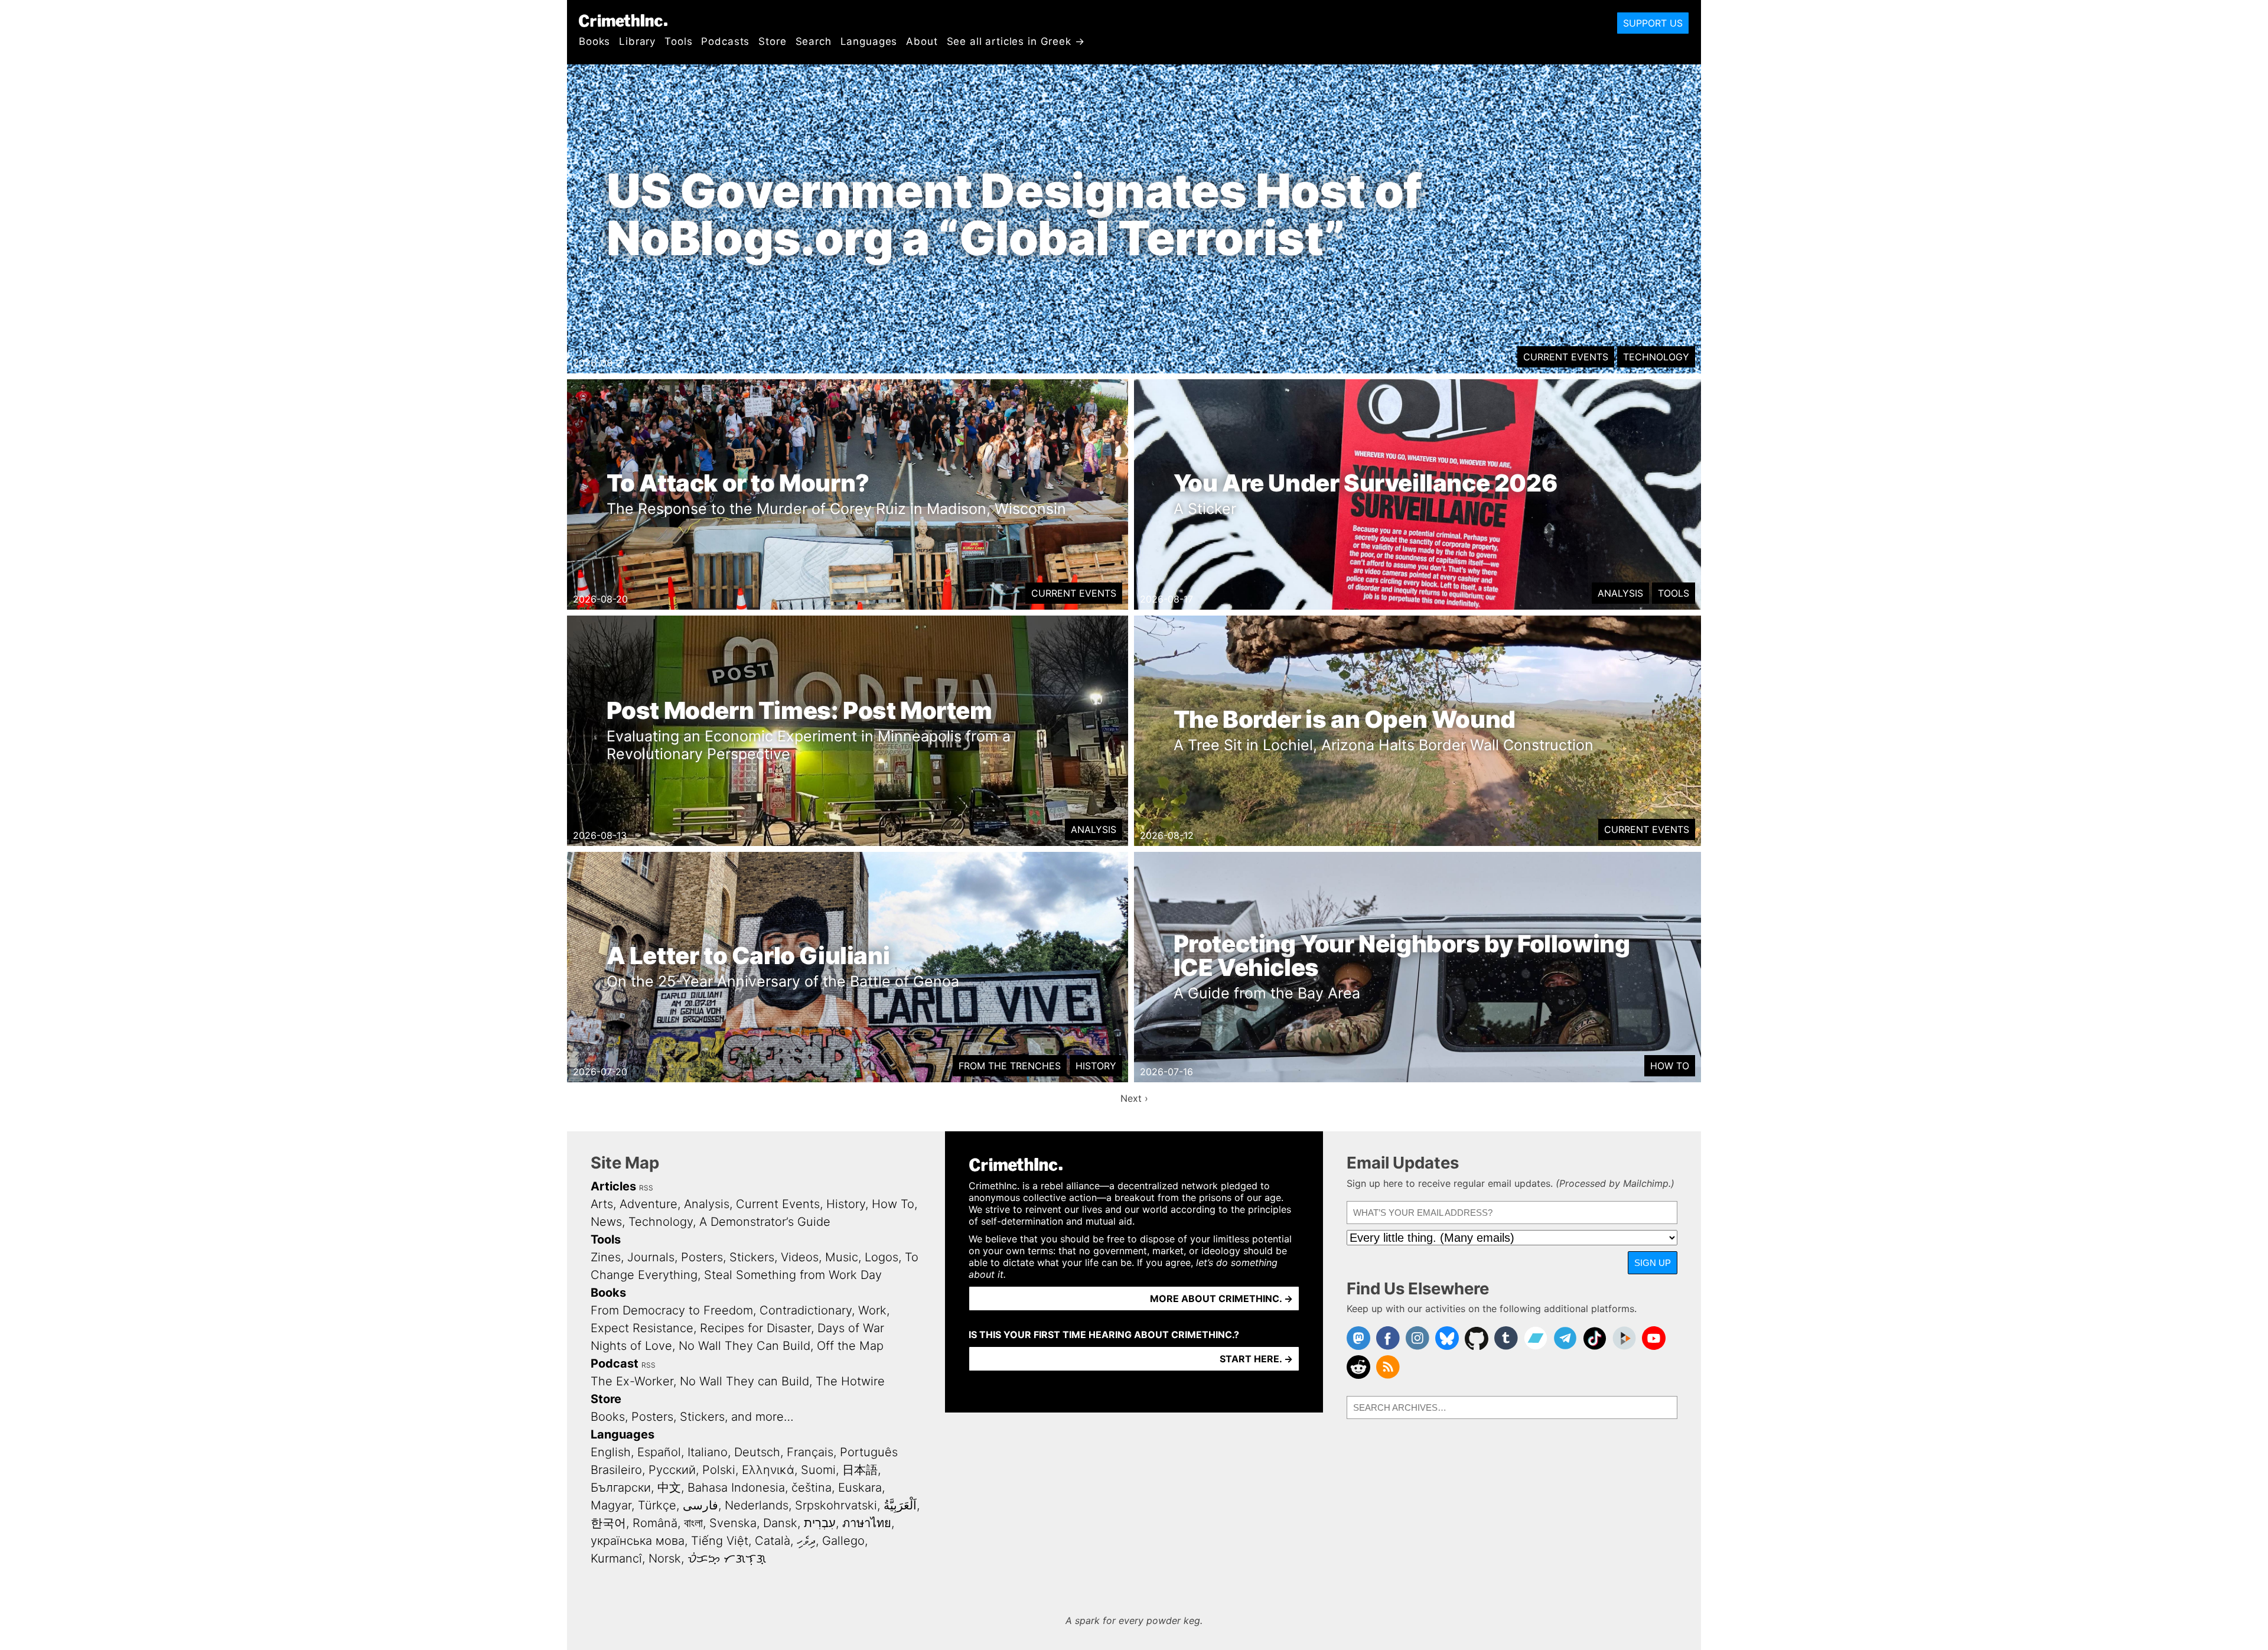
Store (772, 41)
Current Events (1566, 357)
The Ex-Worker (632, 1381)
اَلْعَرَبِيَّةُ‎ (900, 1505)
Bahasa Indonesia (736, 1488)
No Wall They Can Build (744, 1346)
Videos (800, 1257)
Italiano (708, 1452)
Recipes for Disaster (755, 1328)
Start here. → (1256, 1359)
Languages (869, 41)
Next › (1134, 1098)
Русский (672, 1470)
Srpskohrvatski (836, 1505)
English (611, 1452)
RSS (646, 1188)
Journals (651, 1257)
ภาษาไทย (867, 1523)
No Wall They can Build (744, 1381)
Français (810, 1452)
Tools (678, 41)
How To (1670, 1066)
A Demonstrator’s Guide (765, 1222)
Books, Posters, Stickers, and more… (692, 1417)
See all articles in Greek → (1016, 41)
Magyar (611, 1505)
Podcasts (725, 41)
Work (872, 1310)
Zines (606, 1257)
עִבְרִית (820, 1523)
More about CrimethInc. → (1221, 1298)
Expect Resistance (642, 1328)
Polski (719, 1470)
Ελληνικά (768, 1470)
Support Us (1653, 23)
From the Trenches (1010, 1066)
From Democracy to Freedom (672, 1310)
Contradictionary (806, 1310)
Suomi (818, 1470)
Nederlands (757, 1505)
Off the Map (850, 1346)
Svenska (733, 1523)
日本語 (860, 1470)
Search (814, 41)
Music (842, 1257)
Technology (1656, 357)
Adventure (649, 1204)
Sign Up (1653, 1263)
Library (637, 41)
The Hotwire (850, 1381)
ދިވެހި (806, 1541)
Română (655, 1523)
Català (773, 1541)
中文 (669, 1488)
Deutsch (757, 1452)
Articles (613, 1186)
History (1096, 1066)
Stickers (752, 1257)
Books (594, 41)
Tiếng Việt (720, 1541)
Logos (882, 1257)
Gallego (843, 1541)
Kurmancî (616, 1558)
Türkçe (657, 1505)
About (922, 41)
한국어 (608, 1523)
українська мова (638, 1541)
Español (659, 1452)
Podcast (615, 1363)
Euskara (860, 1488)
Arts (602, 1204)
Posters (702, 1257)
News (606, 1222)
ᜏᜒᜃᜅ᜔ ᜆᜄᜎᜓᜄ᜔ (727, 1558)
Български (621, 1488)
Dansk (780, 1523)
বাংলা (693, 1523)
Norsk (665, 1558)
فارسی (700, 1505)
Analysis (1620, 593)
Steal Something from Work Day (793, 1275)
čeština (812, 1488)
